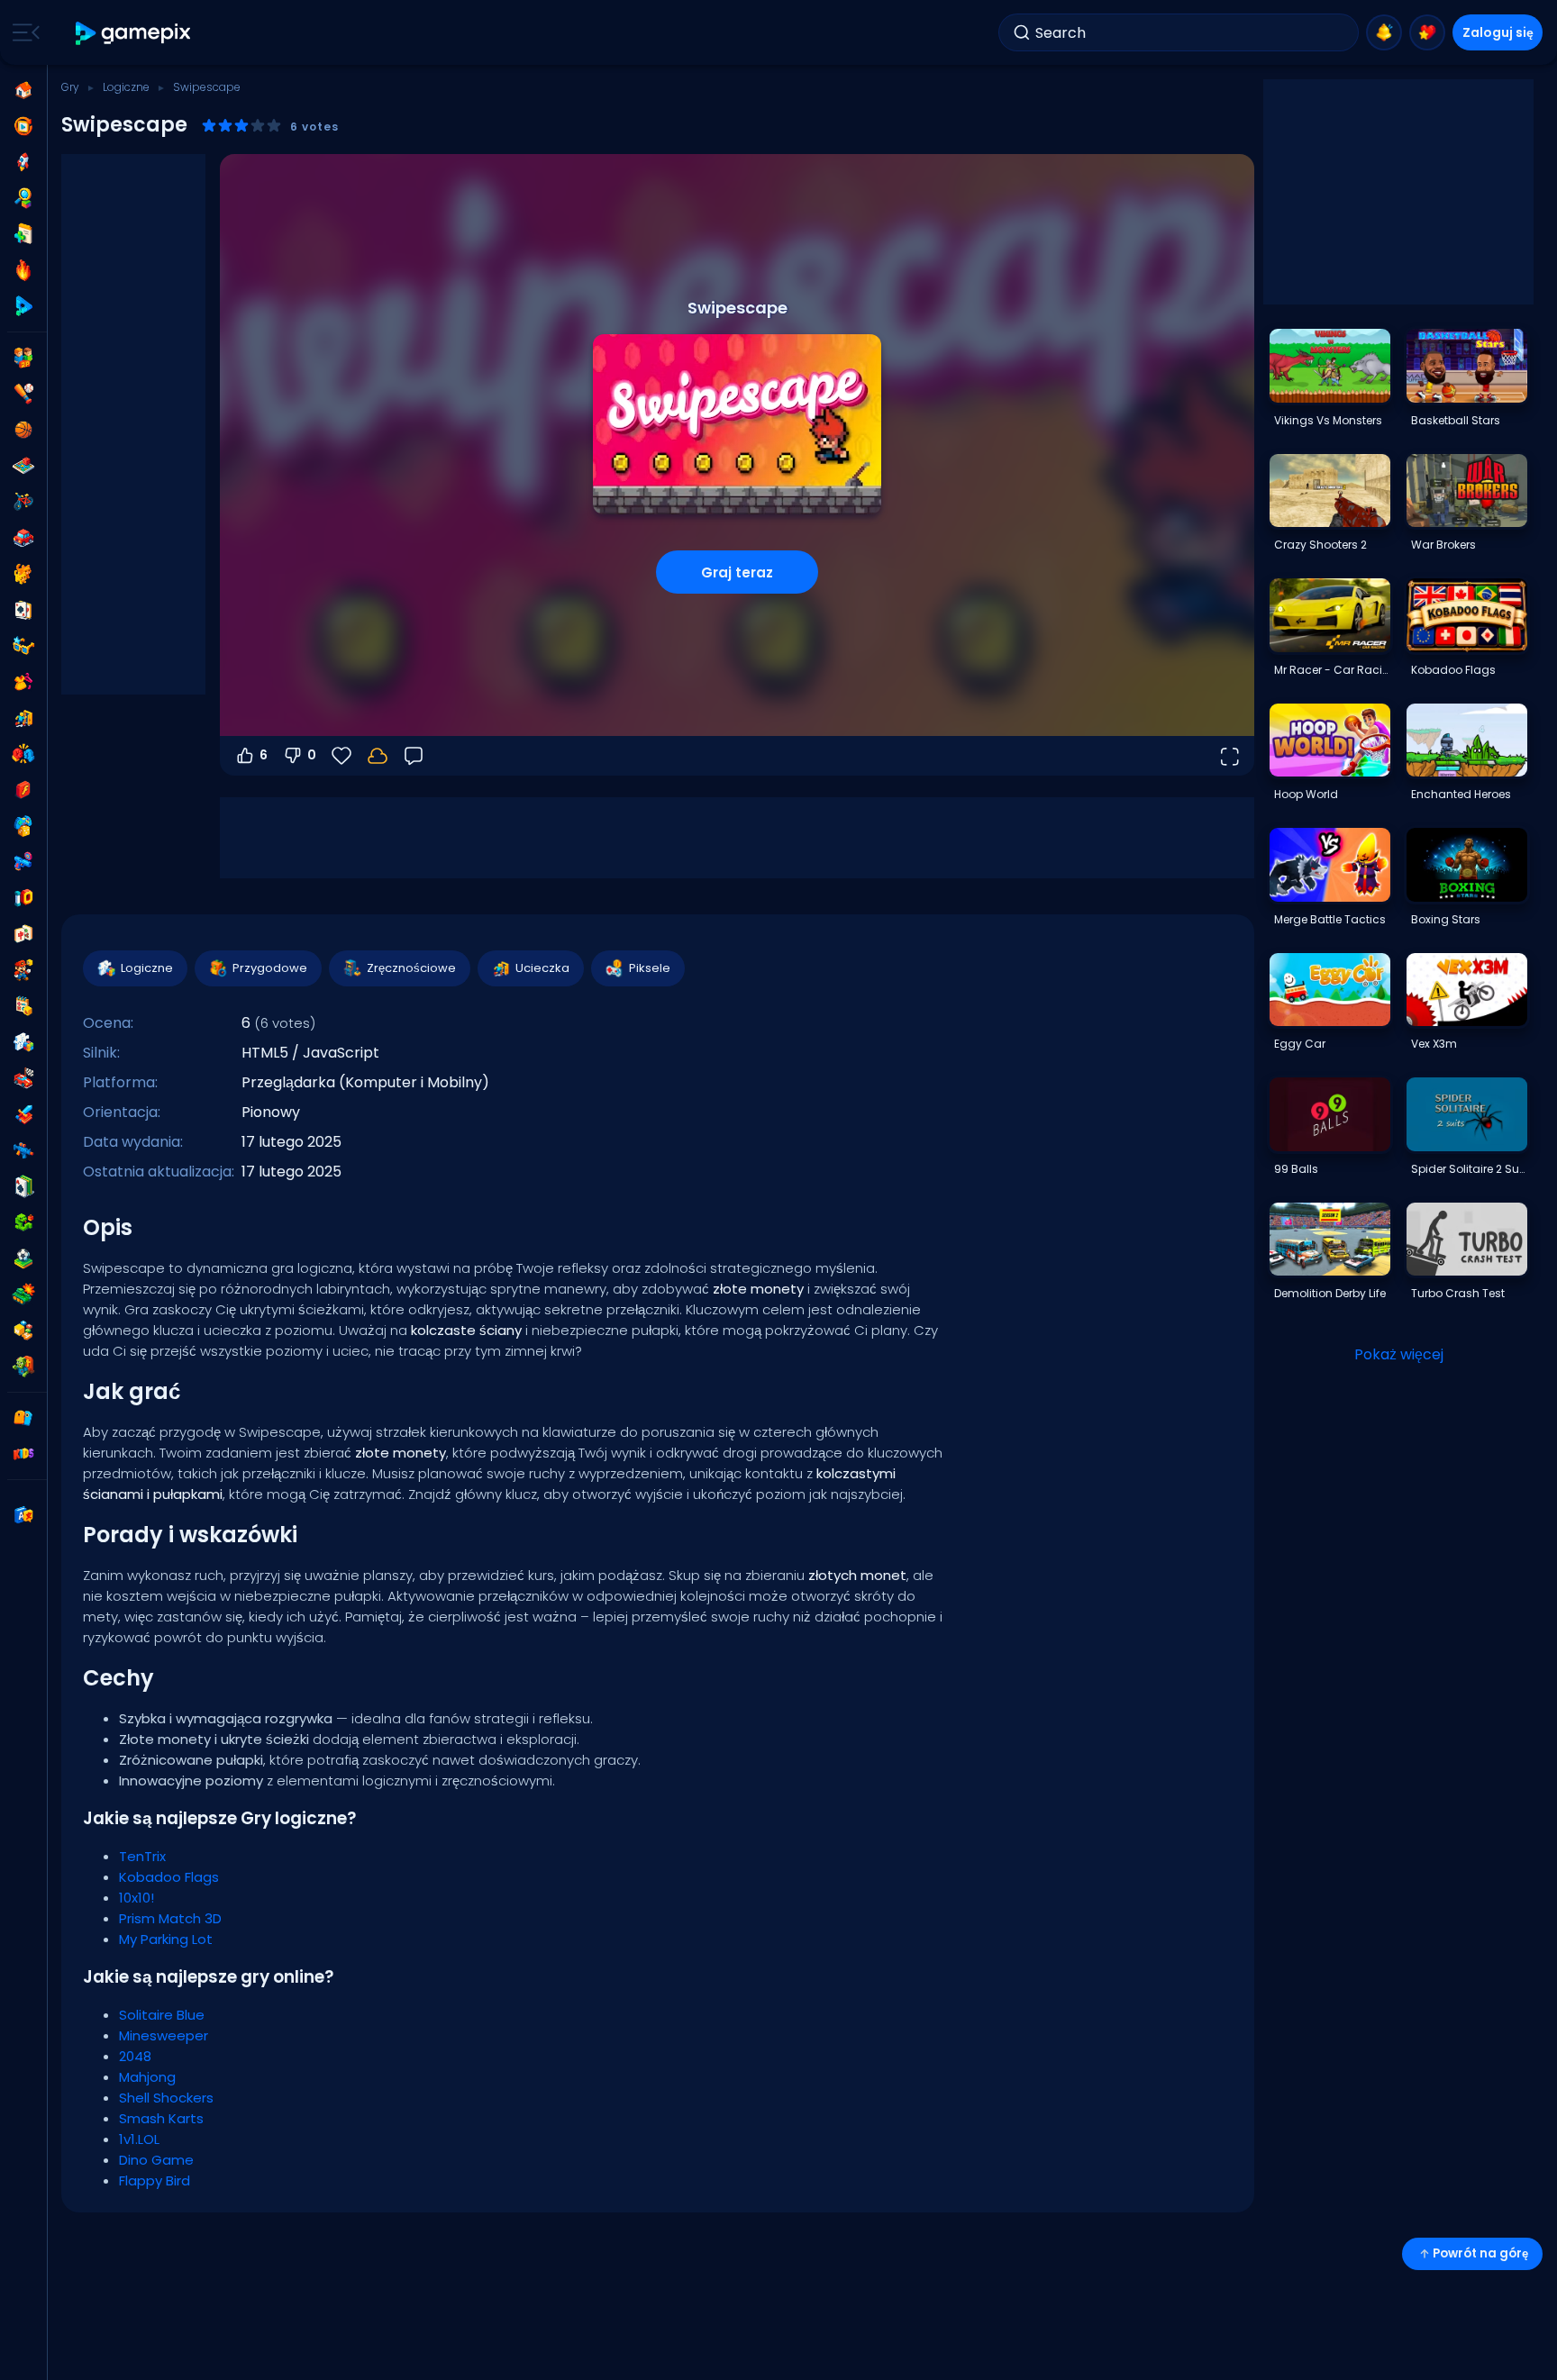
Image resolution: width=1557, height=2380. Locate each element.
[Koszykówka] (23, 430)
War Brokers (1443, 545)
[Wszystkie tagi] (23, 1418)
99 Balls (1296, 1169)
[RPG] (23, 1114)
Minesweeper (164, 2035)
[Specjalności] (23, 306)
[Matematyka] (23, 1006)
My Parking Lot (166, 1939)
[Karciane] (23, 610)
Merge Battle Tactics (1330, 919)
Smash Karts (161, 2118)
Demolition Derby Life (1330, 1293)
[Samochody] (23, 538)
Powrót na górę (1480, 2253)
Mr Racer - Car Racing (1332, 670)
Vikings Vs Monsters (1328, 420)
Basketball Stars (1456, 420)
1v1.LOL (139, 2139)
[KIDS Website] (23, 1454)
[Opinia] (414, 756)
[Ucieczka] (23, 718)
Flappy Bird (155, 2180)
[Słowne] (23, 1331)
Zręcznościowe (411, 968)
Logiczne (126, 87)
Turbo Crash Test (1458, 1293)
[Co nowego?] (1384, 32)
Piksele (650, 968)
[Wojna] (23, 1294)
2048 (135, 2056)
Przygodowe (270, 968)
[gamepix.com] (134, 33)
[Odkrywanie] (23, 198)
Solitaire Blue (162, 2015)
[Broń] (23, 862)
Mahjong (147, 2077)
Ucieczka (542, 968)
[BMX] (23, 502)
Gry (70, 87)
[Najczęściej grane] (23, 162)
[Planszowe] (23, 466)
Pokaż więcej (1399, 1354)
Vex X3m (1434, 1044)
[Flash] (23, 790)
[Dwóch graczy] (23, 358)
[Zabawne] (23, 826)
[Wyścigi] (23, 1078)
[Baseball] (23, 394)
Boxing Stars (1446, 919)
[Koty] (23, 574)
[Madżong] (23, 934)
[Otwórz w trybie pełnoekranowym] (1229, 756)
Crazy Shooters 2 (1320, 545)
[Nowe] (23, 234)
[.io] (23, 898)
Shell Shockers (166, 2098)
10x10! (137, 1898)
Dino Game (156, 2160)
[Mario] (23, 970)
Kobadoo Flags (169, 1877)
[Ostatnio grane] (23, 126)
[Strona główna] (23, 90)
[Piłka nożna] (23, 1258)
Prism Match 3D (170, 1918)
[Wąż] (23, 1222)
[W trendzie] (23, 270)
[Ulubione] (1427, 32)
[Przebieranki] (23, 682)
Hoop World (1306, 794)
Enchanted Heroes (1461, 794)
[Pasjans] (23, 1186)
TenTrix (142, 1856)
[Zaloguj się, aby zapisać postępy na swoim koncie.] (378, 756)
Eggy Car (1300, 1044)
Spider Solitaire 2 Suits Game (1469, 1169)
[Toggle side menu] (23, 32)
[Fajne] (23, 646)
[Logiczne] (23, 1042)
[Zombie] (23, 1367)
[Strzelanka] (23, 1150)
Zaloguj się (1498, 32)
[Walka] (23, 754)
